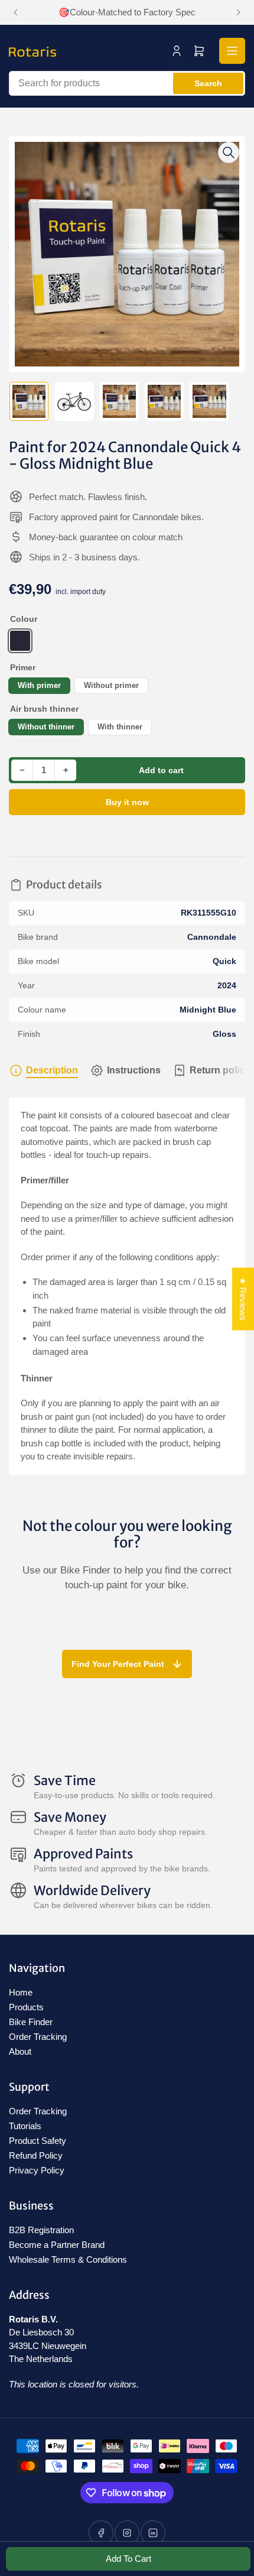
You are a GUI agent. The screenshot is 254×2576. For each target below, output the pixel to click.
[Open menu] (232, 51)
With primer (39, 685)
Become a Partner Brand (57, 2245)
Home (21, 1992)
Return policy (220, 1070)
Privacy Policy (37, 2170)
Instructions (134, 1070)
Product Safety (38, 2141)
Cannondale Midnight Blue (20, 641)
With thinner (120, 727)
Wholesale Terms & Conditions (68, 2259)
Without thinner (46, 727)
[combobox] (127, 83)
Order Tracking (38, 2037)
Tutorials (25, 2126)
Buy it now (127, 802)
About (20, 2051)
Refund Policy (36, 2155)
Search (208, 83)
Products (26, 2007)
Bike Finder (31, 2022)
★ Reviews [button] (243, 1299)
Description (52, 1070)
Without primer (111, 685)
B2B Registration (41, 2230)
